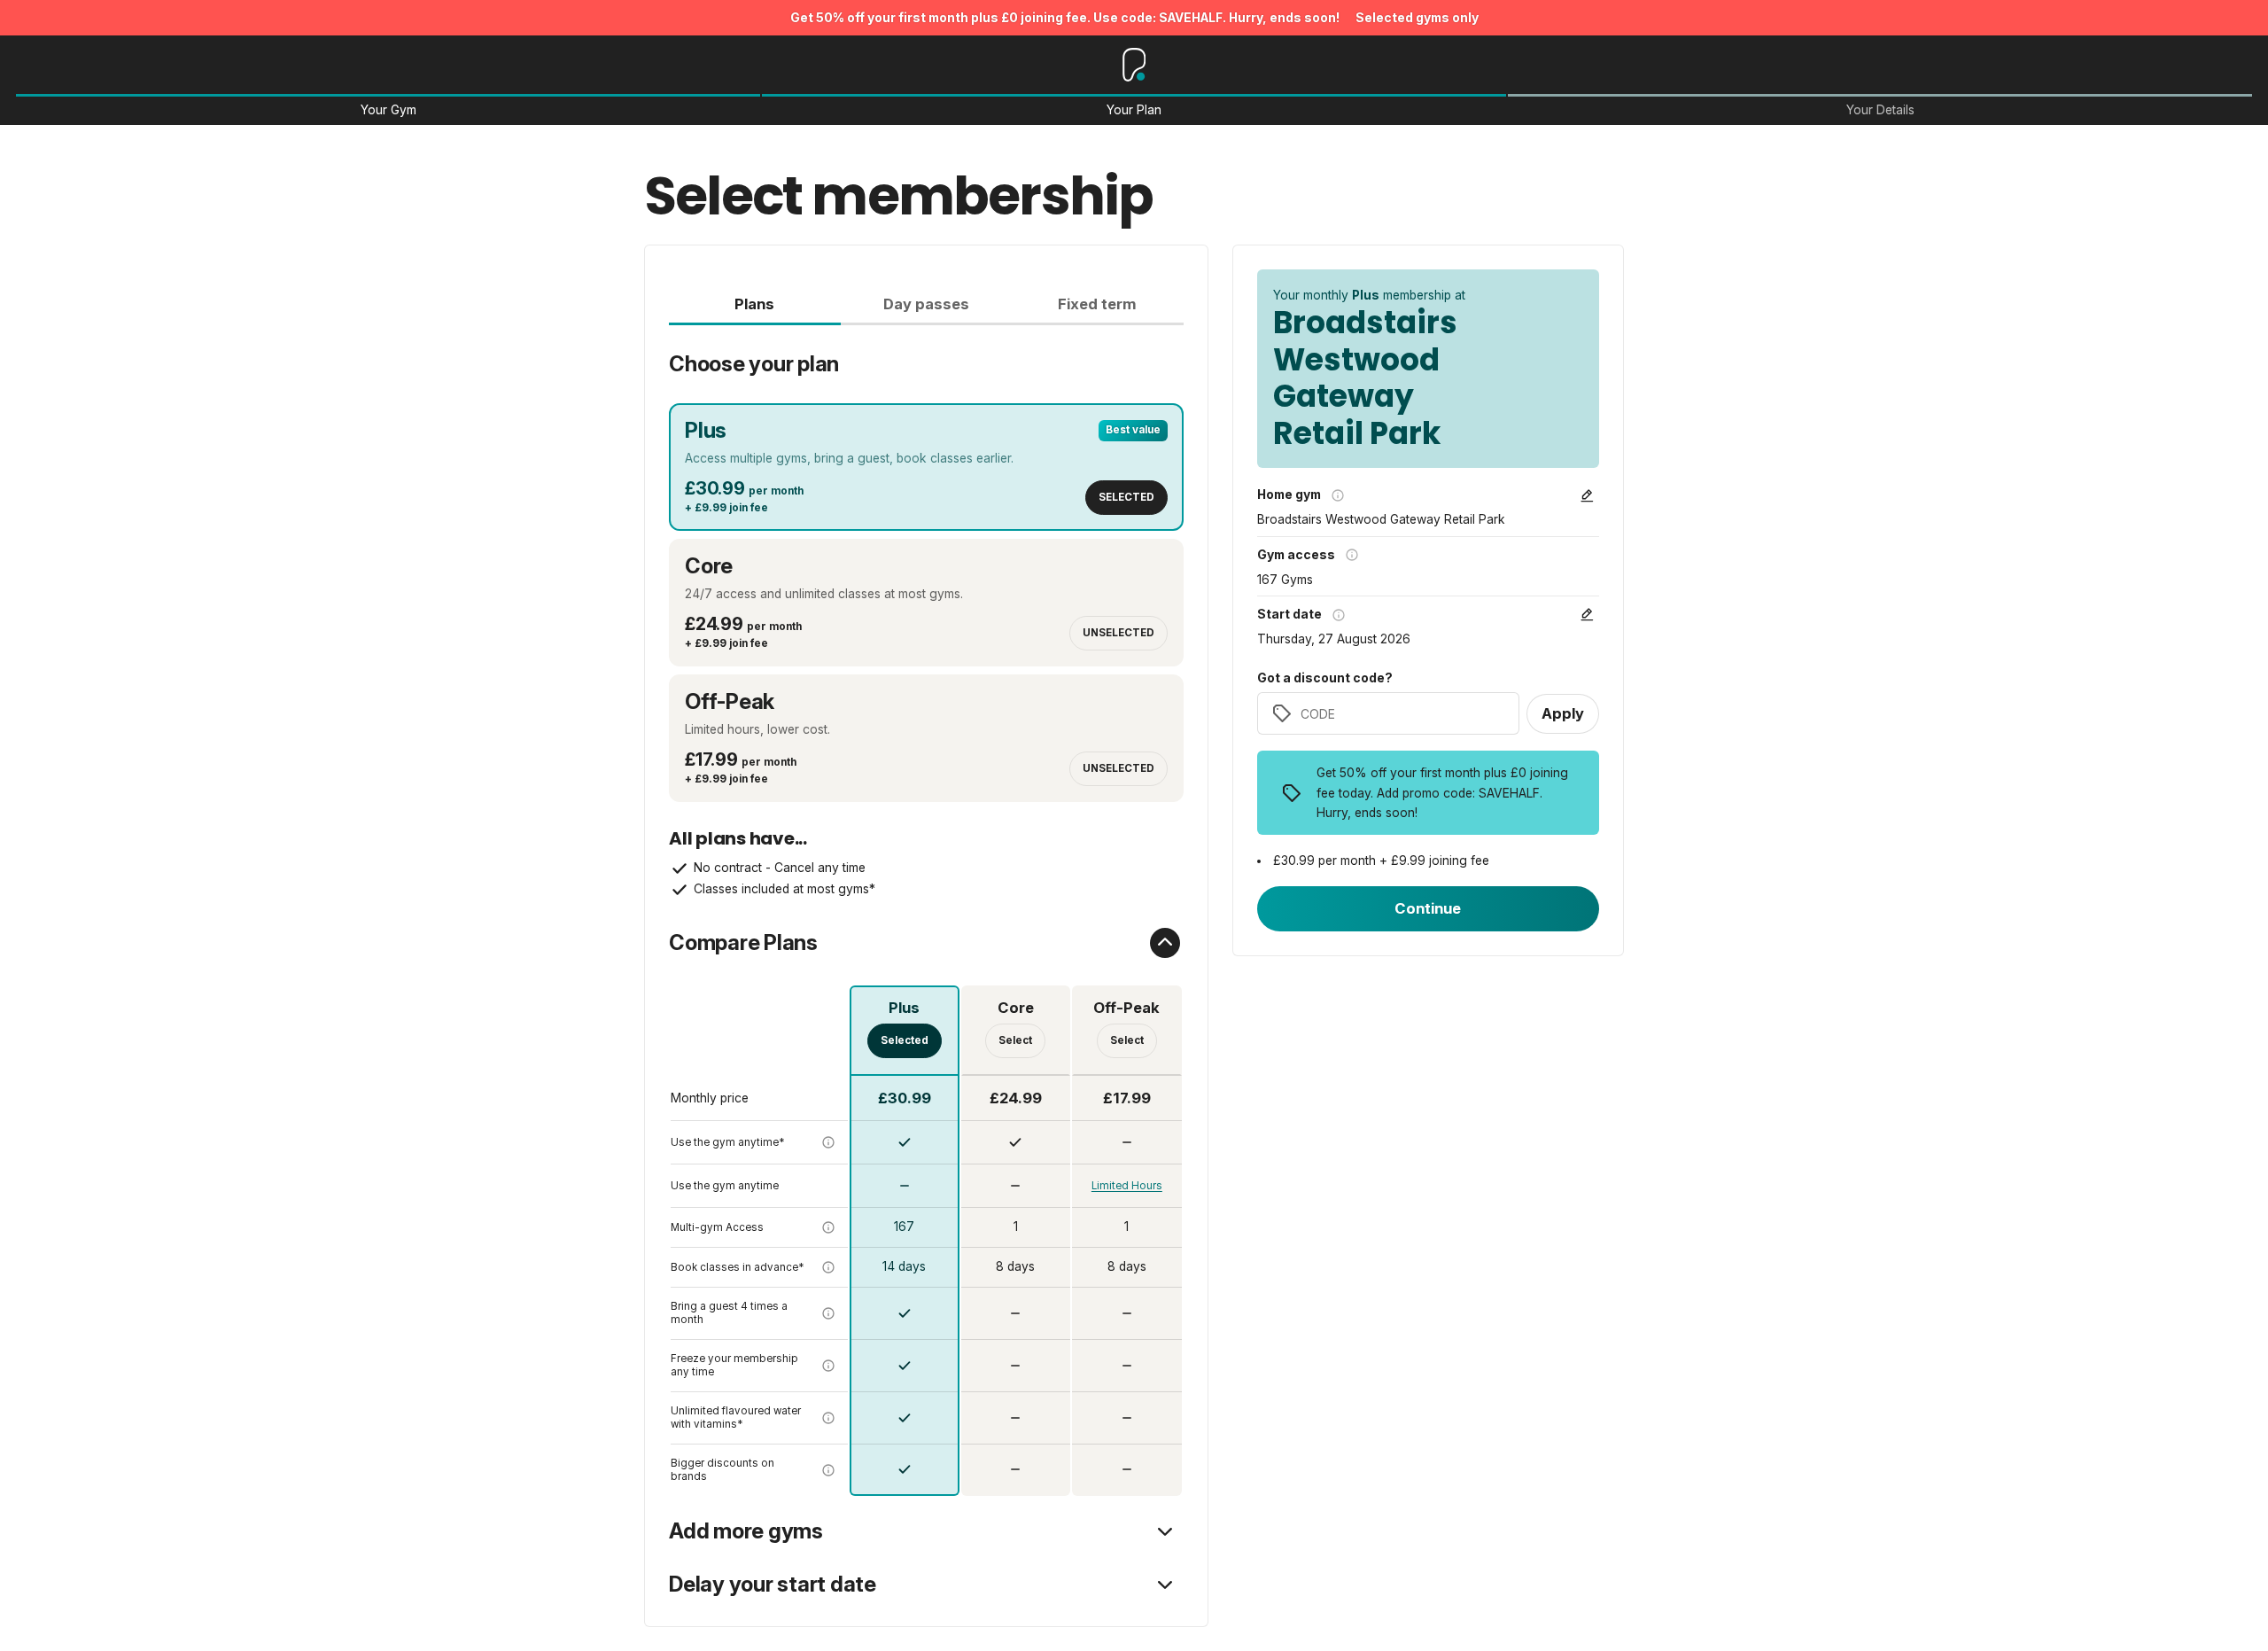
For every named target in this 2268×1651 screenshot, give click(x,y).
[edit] (1587, 496)
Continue (1428, 908)
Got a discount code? (1325, 678)
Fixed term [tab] (1097, 304)
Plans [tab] (754, 304)
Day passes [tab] (926, 304)
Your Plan (1134, 111)
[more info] (828, 1142)
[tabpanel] (926, 911)
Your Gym (388, 111)
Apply (1563, 713)
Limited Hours (1127, 1186)
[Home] (1134, 65)
